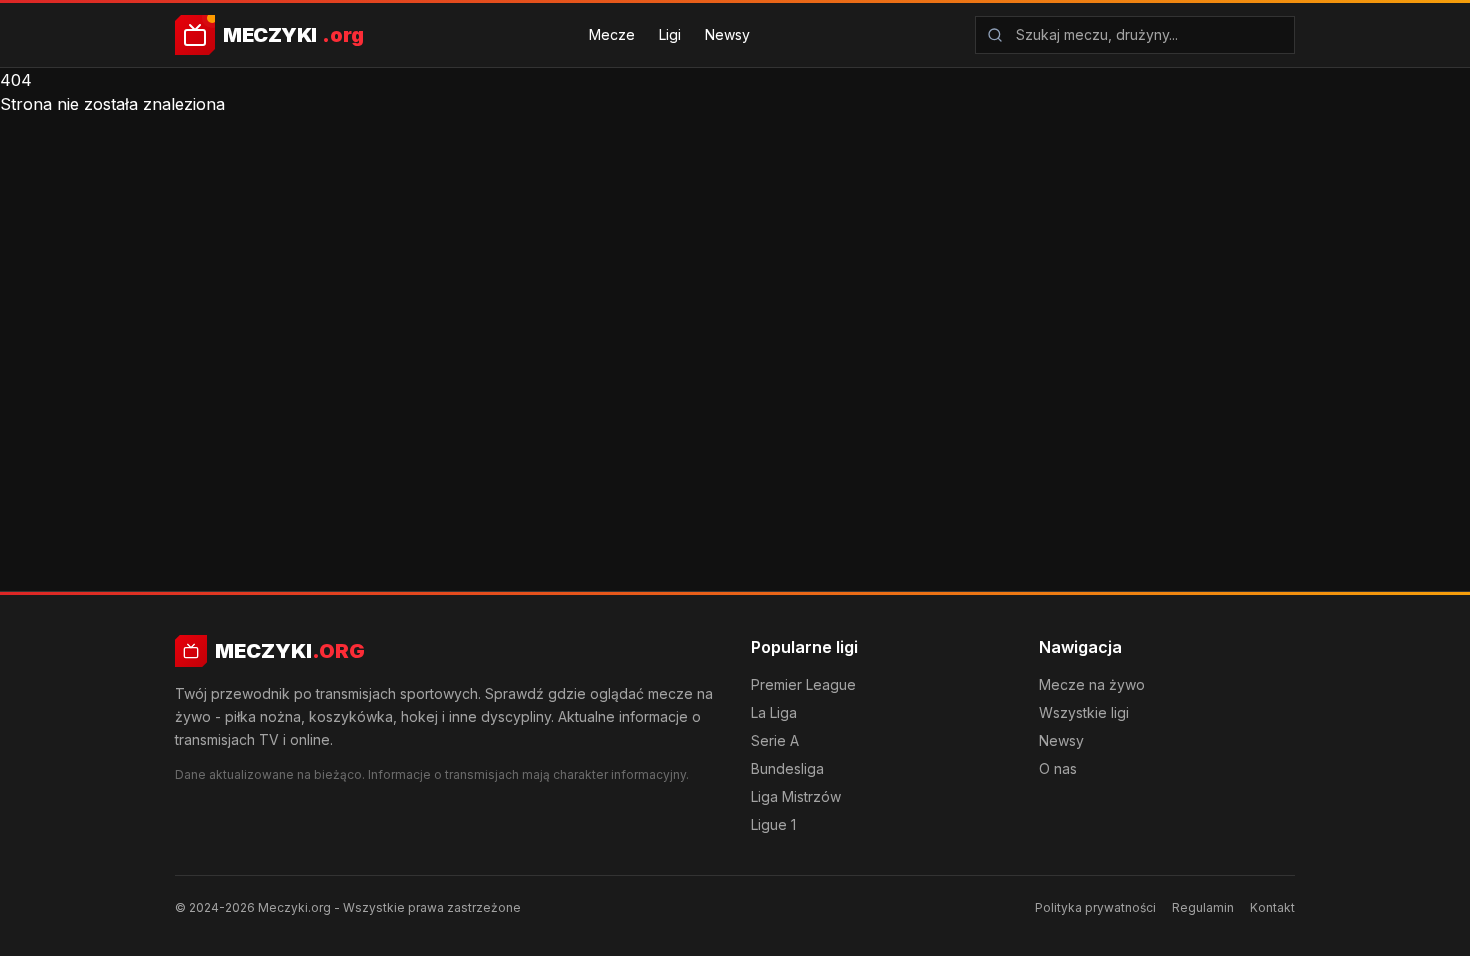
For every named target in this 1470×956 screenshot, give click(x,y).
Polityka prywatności (1095, 907)
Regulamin (1203, 907)
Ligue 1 (773, 824)
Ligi (670, 34)
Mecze (612, 34)
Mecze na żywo (1092, 684)
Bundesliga (787, 768)
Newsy (727, 34)
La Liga (774, 712)
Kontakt (1272, 907)
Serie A (775, 740)
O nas (1058, 768)
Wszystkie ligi (1084, 712)
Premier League (803, 684)
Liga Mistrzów (796, 796)
